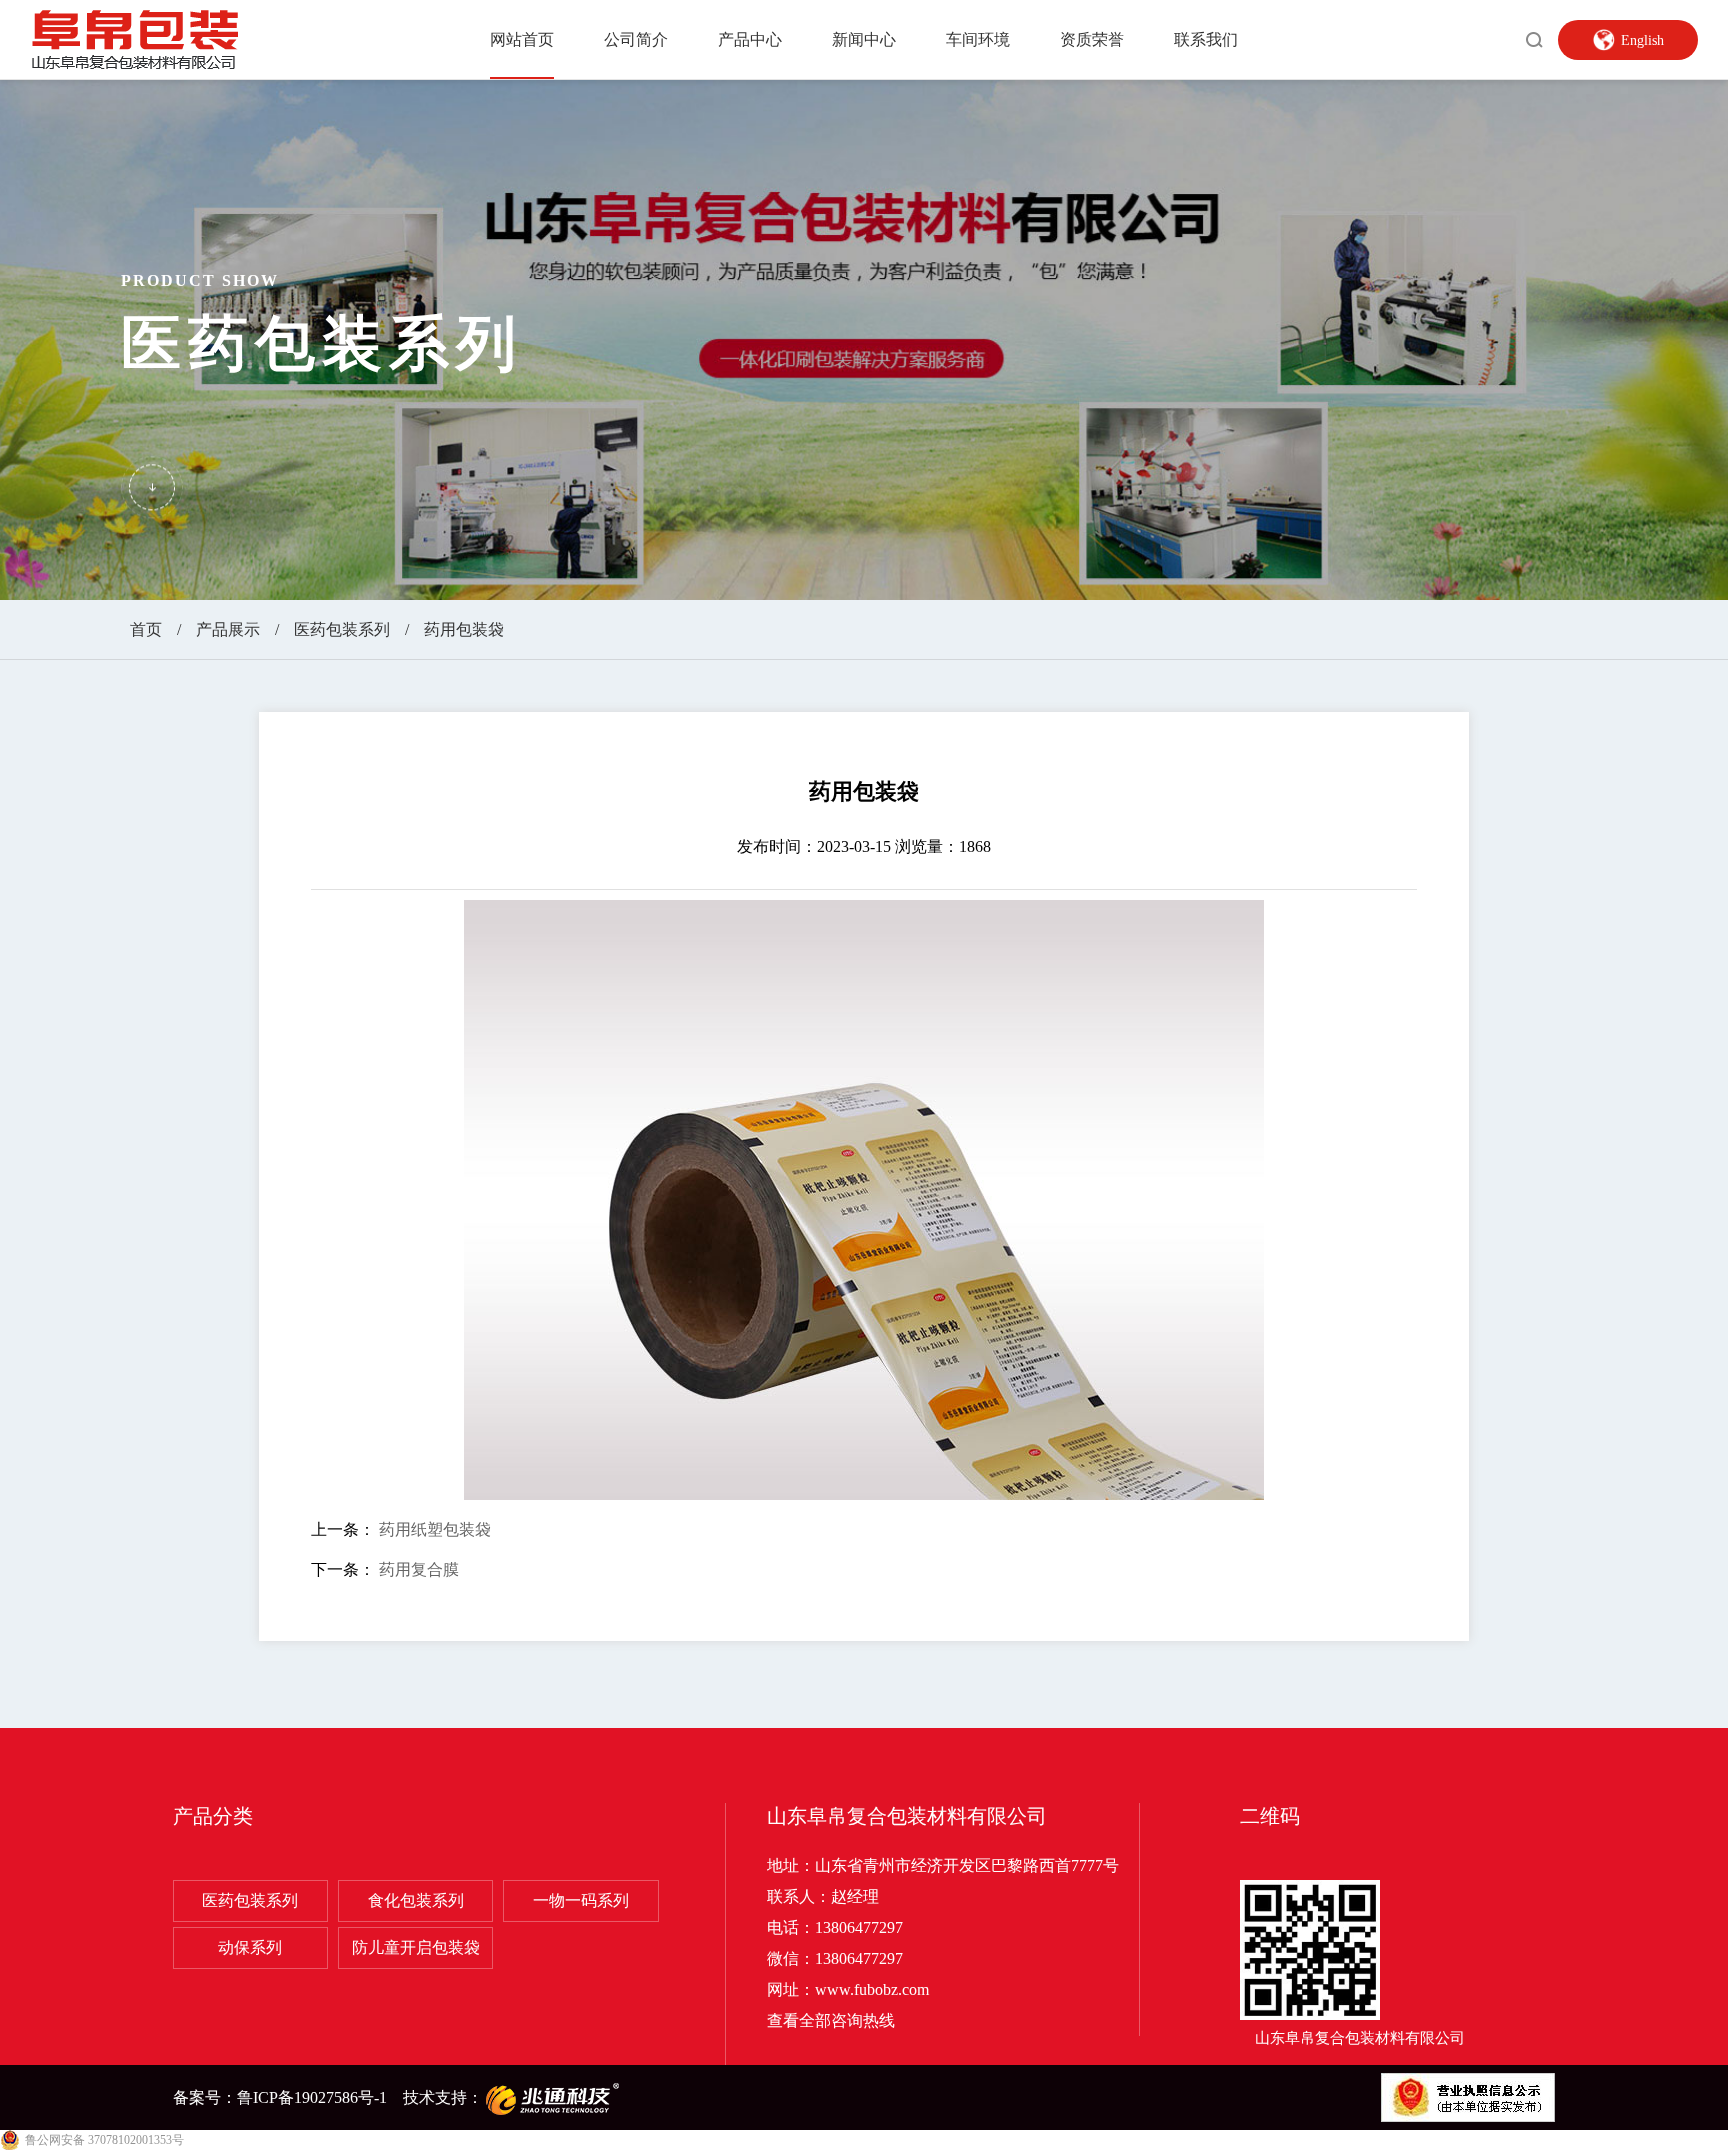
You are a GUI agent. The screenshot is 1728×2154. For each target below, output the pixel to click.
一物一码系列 (581, 1900)
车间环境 (978, 39)
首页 (146, 629)
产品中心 (750, 39)
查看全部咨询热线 (831, 2020)
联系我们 (1206, 39)
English (1642, 40)
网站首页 (522, 39)
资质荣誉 (1092, 39)
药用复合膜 (419, 1569)
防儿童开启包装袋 (416, 1947)
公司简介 (636, 39)
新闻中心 (864, 39)
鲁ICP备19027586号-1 (312, 2097)
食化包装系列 (416, 1900)
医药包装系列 (342, 629)
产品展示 (228, 629)
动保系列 (250, 1947)
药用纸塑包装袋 (435, 1529)
